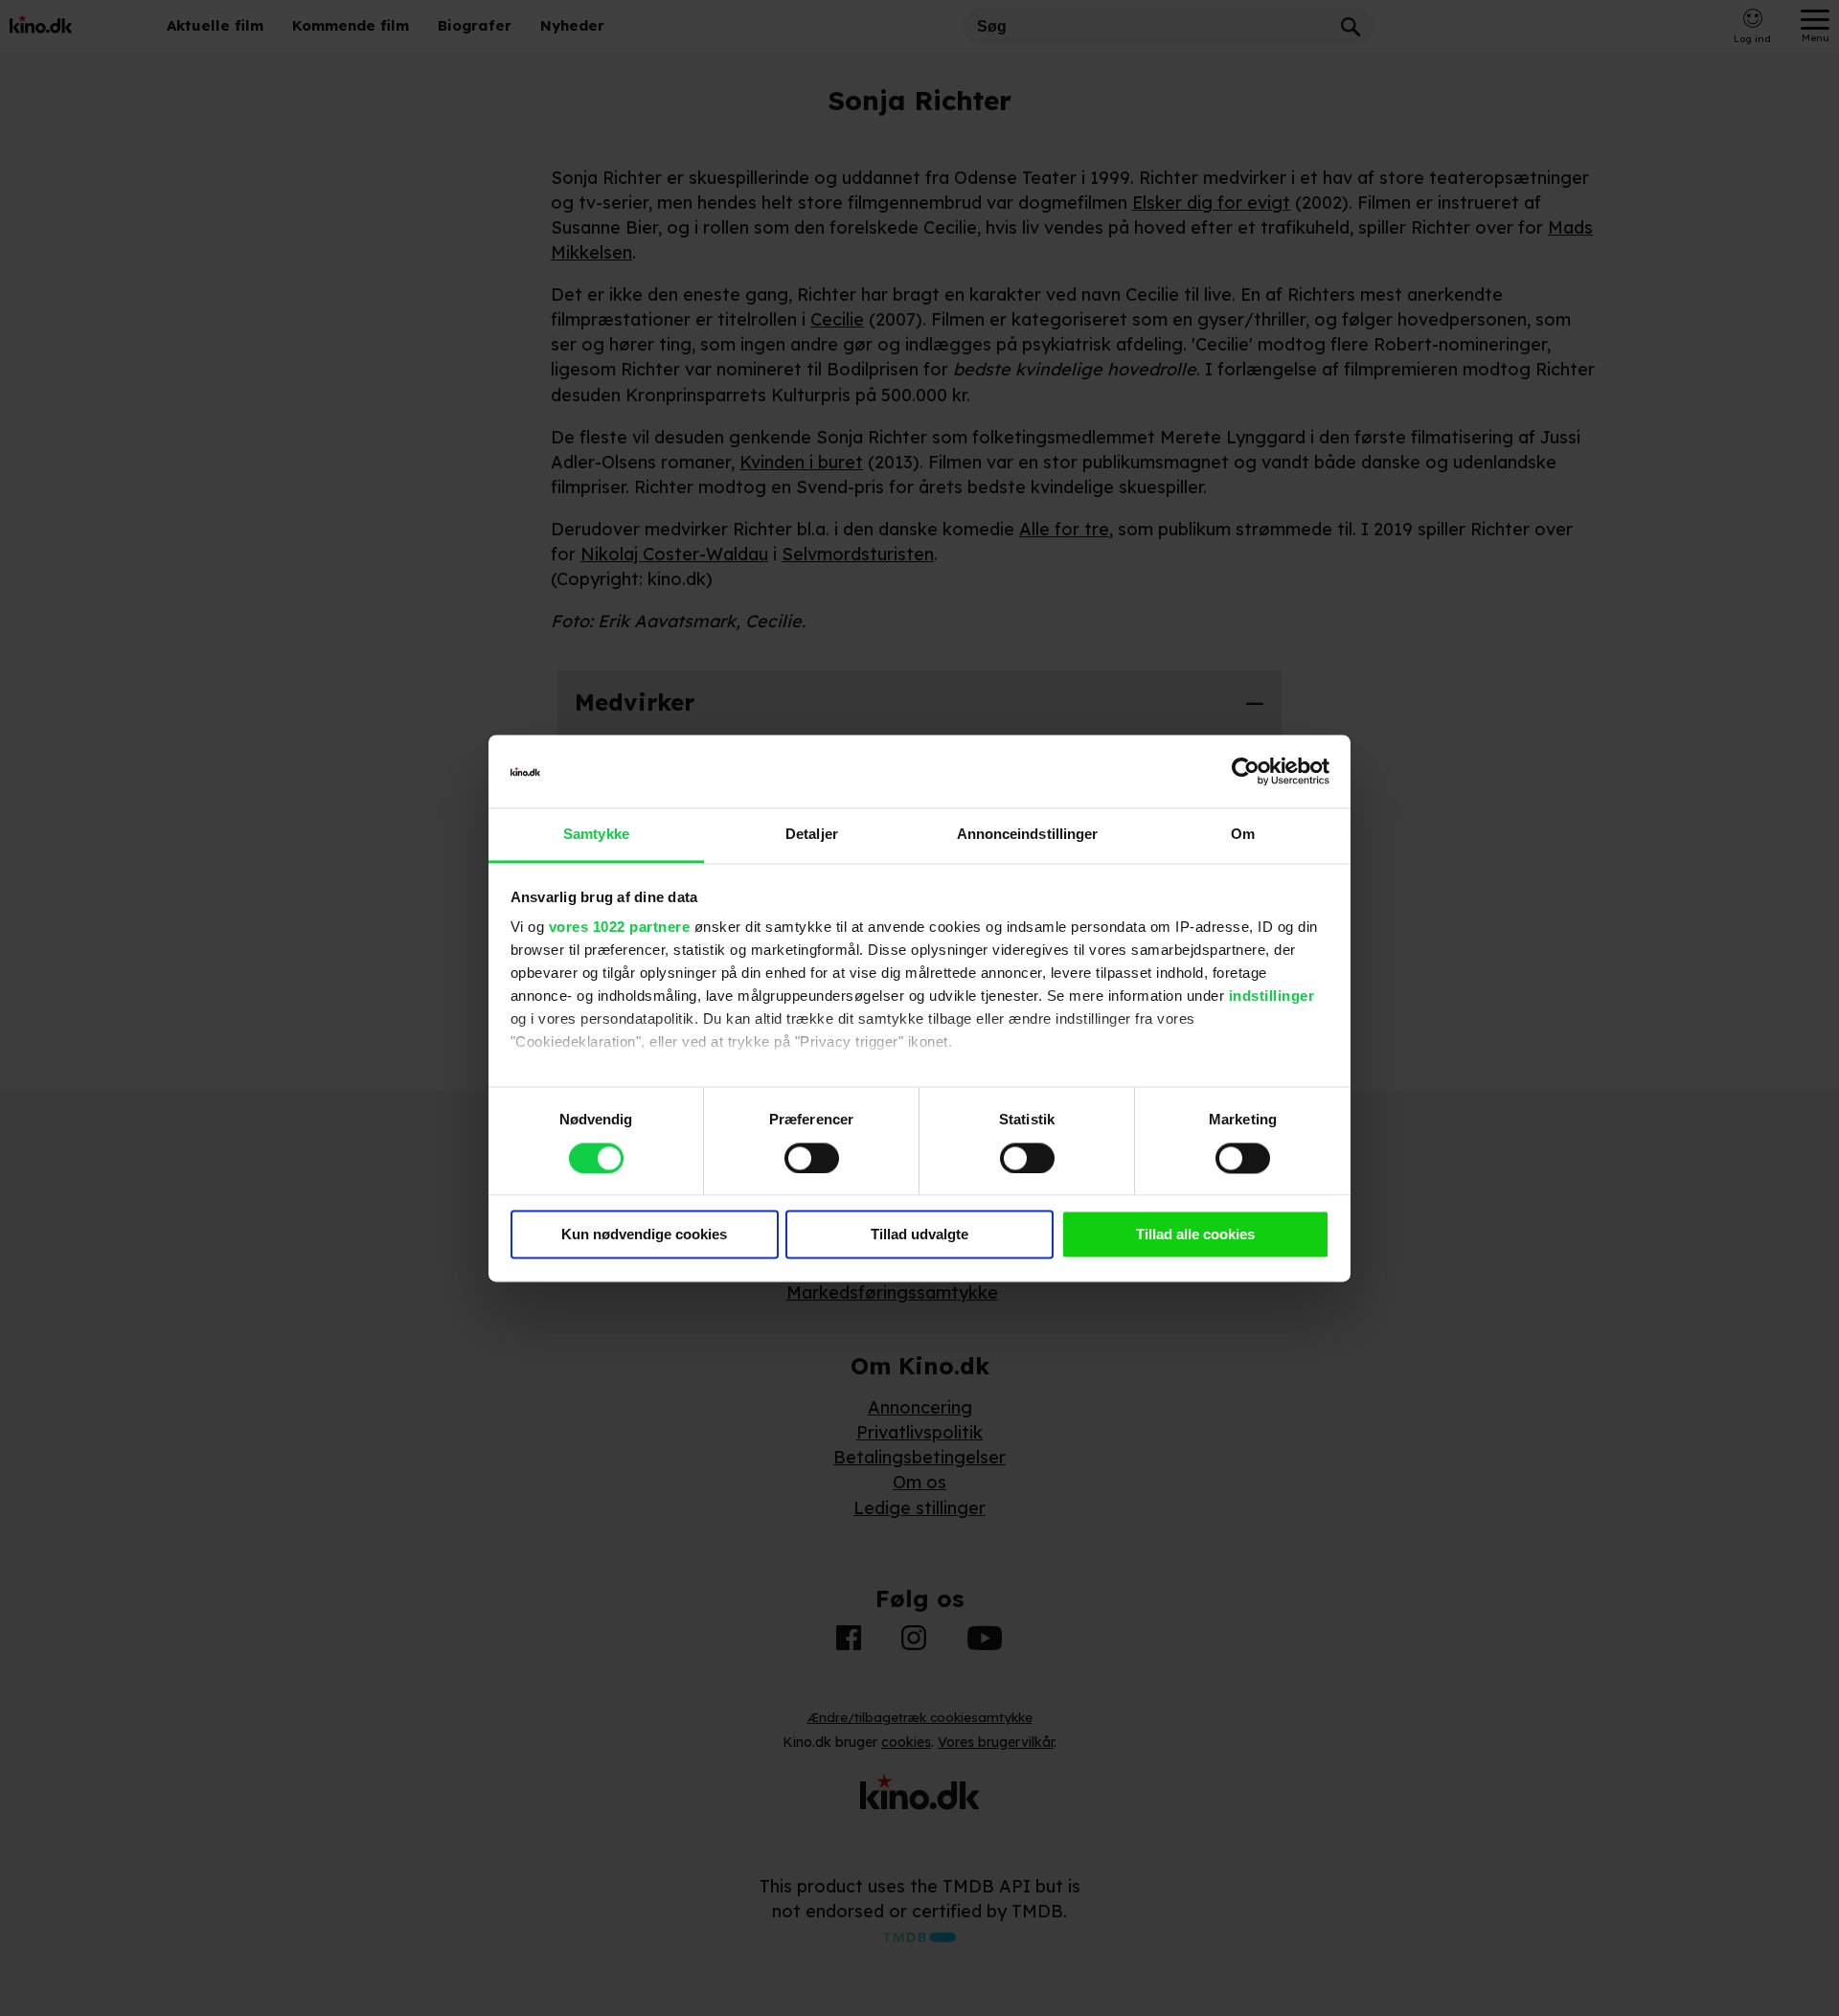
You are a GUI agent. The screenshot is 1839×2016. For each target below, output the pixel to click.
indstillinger (1272, 997)
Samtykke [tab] (596, 835)
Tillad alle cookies (1195, 1235)
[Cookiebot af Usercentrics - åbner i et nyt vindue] (1246, 771)
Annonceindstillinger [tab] (1028, 835)
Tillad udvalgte (919, 1235)
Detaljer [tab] (812, 835)
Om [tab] (1243, 835)
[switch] (812, 1158)
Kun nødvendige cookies (644, 1235)
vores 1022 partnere (620, 928)
